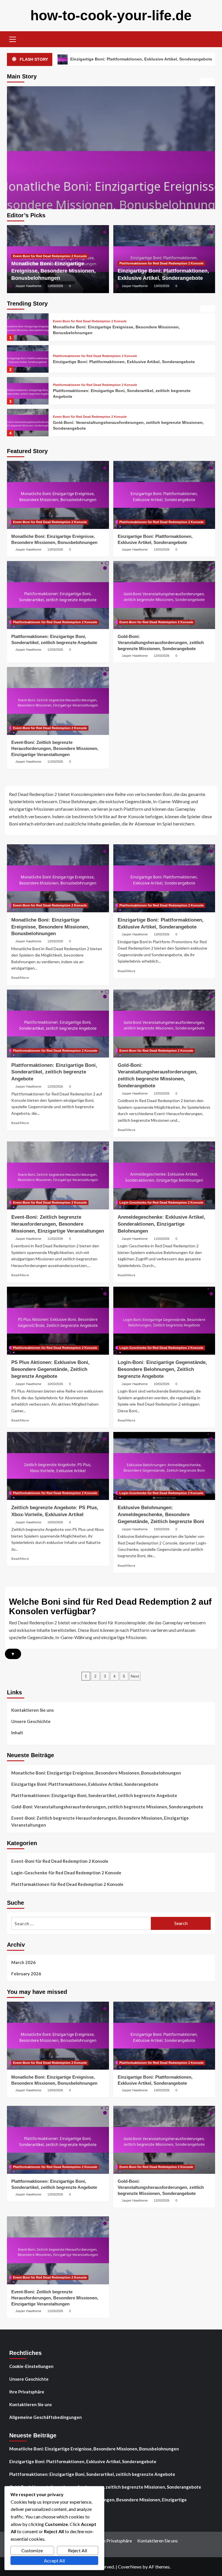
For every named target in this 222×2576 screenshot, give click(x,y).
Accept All (54, 2561)
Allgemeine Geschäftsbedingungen (46, 2417)
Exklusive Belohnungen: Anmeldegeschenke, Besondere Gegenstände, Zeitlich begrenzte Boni (161, 1515)
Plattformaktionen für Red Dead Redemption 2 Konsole (161, 263)
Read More (20, 978)
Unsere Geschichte (31, 1721)
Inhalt (17, 1733)
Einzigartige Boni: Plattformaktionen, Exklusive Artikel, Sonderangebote (124, 330)
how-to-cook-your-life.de (111, 15)
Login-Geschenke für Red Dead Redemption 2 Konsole (161, 1202)
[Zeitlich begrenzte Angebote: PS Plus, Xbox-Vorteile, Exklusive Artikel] (58, 1466)
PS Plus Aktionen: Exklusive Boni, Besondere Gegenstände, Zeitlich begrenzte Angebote (50, 1369)
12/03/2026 (55, 650)
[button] (13, 38)
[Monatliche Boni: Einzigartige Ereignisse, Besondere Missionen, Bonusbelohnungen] (58, 495)
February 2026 (26, 1974)
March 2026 (23, 1962)
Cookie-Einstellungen (31, 2366)
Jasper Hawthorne (28, 286)
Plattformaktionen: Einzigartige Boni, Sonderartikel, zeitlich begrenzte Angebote (54, 1072)
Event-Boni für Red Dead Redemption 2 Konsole (50, 256)
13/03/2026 (55, 286)
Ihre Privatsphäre (27, 2392)
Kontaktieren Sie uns (33, 1710)
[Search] (209, 39)
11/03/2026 (55, 762)
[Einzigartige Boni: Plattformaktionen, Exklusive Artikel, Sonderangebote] (111, 190)
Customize (32, 2550)
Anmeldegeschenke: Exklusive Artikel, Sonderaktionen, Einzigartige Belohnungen (161, 1224)
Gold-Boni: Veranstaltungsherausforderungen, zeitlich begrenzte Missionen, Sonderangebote (161, 642)
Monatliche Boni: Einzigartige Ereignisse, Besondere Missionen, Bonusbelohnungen (53, 271)
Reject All (77, 2550)
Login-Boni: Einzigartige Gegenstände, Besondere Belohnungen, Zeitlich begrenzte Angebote (162, 1369)
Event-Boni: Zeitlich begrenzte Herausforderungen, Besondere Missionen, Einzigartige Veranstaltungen (55, 748)
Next (135, 1676)
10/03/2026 (55, 1384)
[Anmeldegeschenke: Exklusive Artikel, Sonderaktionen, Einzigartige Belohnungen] (164, 1175)
